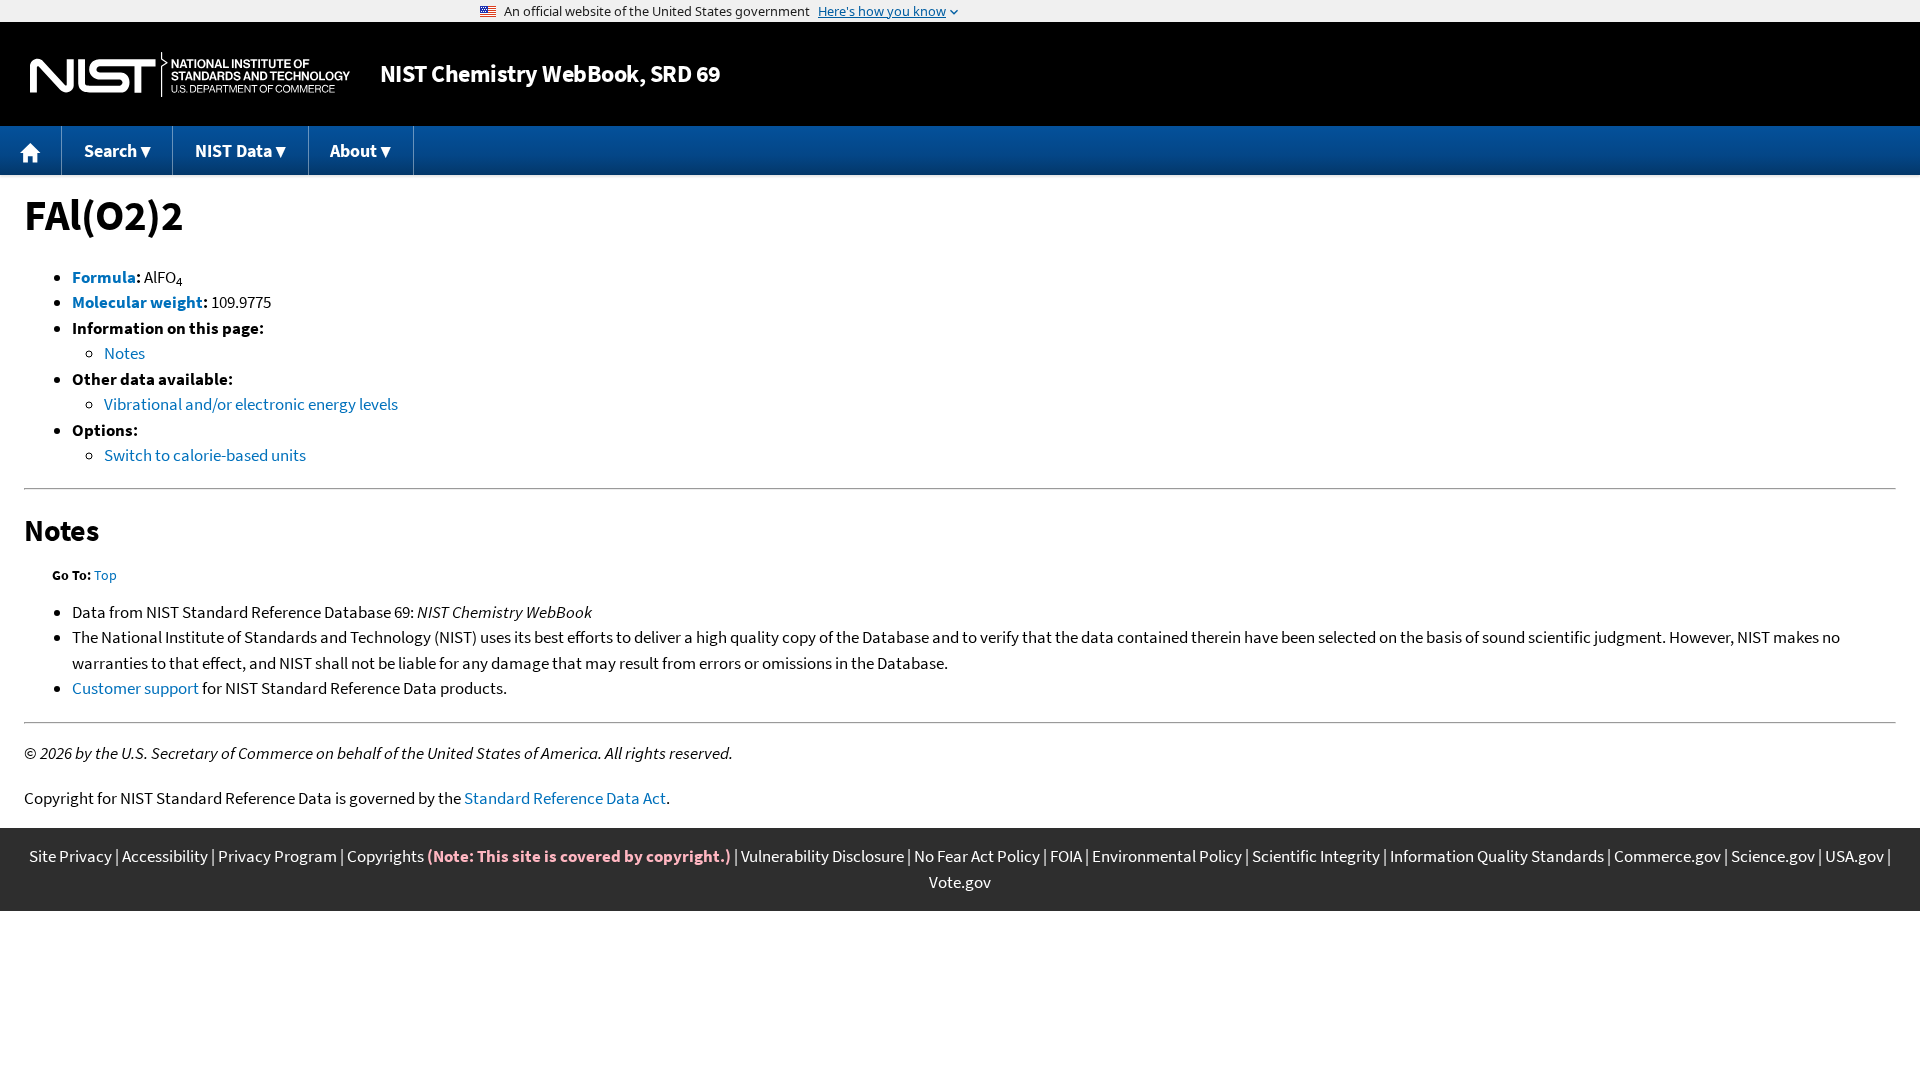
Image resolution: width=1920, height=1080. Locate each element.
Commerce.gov (1667, 856)
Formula (104, 277)
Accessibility (165, 856)
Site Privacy (70, 856)
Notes (124, 353)
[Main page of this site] (31, 150)
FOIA (1066, 856)
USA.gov (1854, 856)
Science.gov (1773, 856)
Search (110, 150)
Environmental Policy (1167, 856)
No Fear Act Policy (977, 856)
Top (105, 575)
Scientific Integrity (1316, 856)
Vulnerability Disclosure (822, 856)
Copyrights (385, 856)
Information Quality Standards (1497, 856)
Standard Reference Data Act (565, 798)
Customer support (135, 688)
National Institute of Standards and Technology (190, 74)
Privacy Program (277, 856)
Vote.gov (960, 882)
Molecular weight (137, 302)
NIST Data (233, 150)
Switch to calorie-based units (205, 455)
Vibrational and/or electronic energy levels (251, 404)
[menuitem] (31, 150)
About (353, 150)
